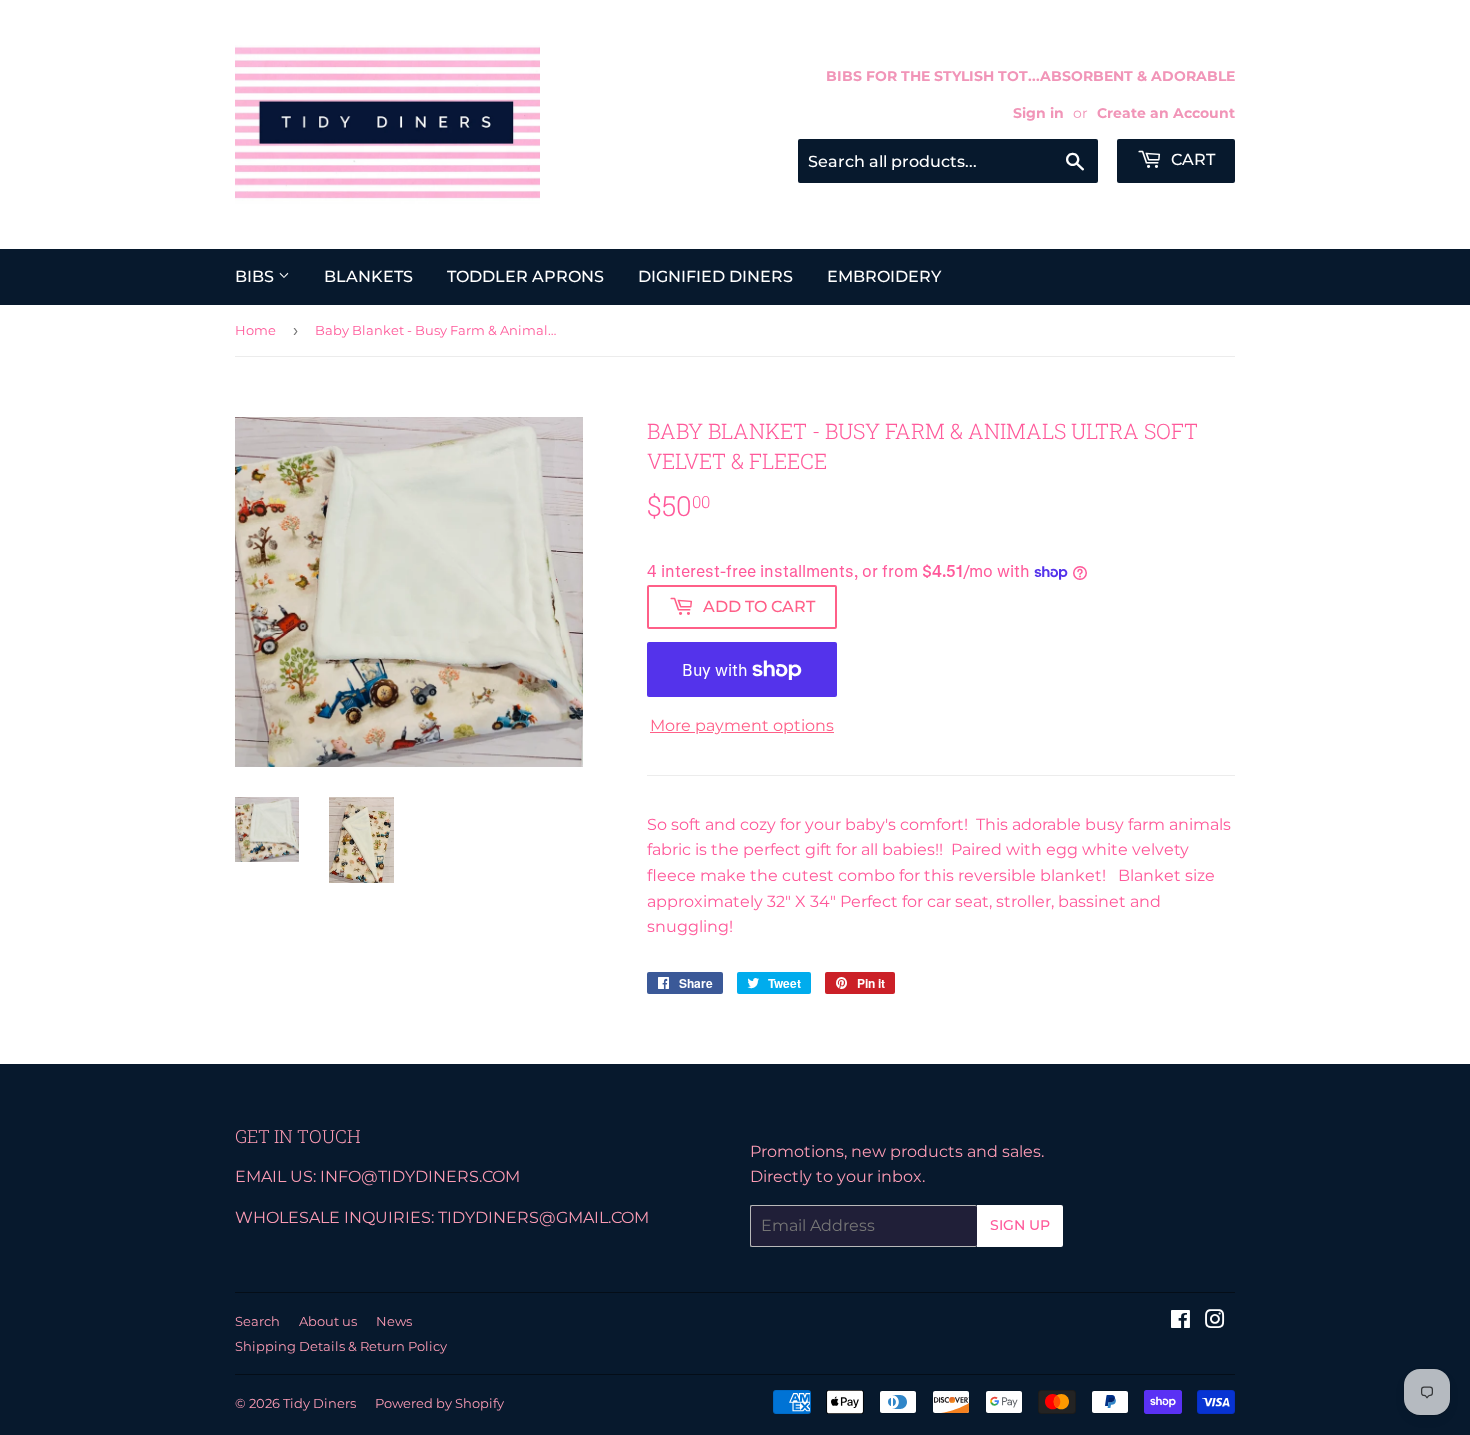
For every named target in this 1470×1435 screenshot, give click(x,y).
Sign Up (1020, 1225)
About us (328, 1321)
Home (255, 330)
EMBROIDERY (884, 276)
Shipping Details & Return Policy (341, 1346)
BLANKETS (368, 276)
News (394, 1321)
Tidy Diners (319, 1403)
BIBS (256, 276)
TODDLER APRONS (525, 276)
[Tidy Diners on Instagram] (1215, 1321)
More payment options (742, 725)
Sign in (1038, 113)
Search (257, 1321)
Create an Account (1166, 113)
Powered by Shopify (439, 1403)
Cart (1191, 159)
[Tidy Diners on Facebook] (1180, 1321)
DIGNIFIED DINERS (715, 276)
